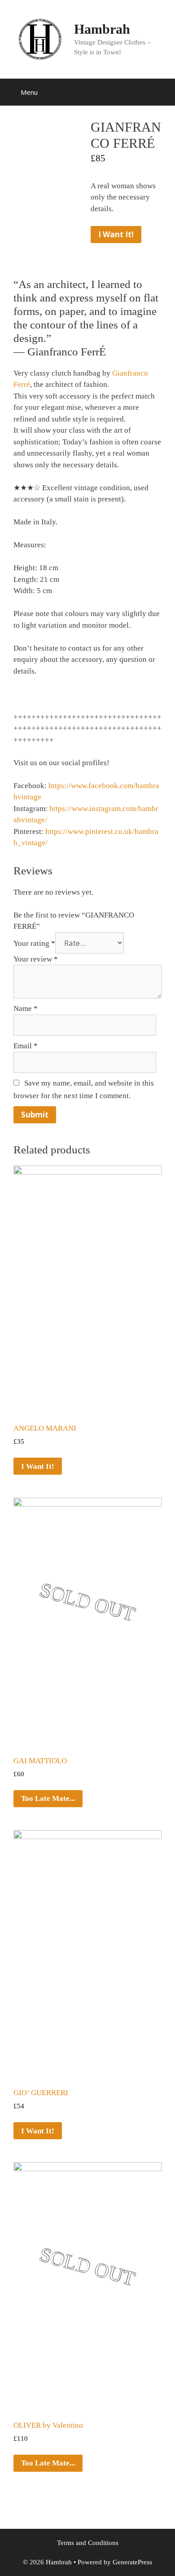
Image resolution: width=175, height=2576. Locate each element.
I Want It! (116, 234)
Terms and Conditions (88, 2543)
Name (26, 1009)
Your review (36, 959)
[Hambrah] (40, 38)
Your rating (34, 943)
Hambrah (102, 29)
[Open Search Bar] (162, 92)
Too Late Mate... (48, 1798)
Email (26, 1046)
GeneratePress (132, 2562)
